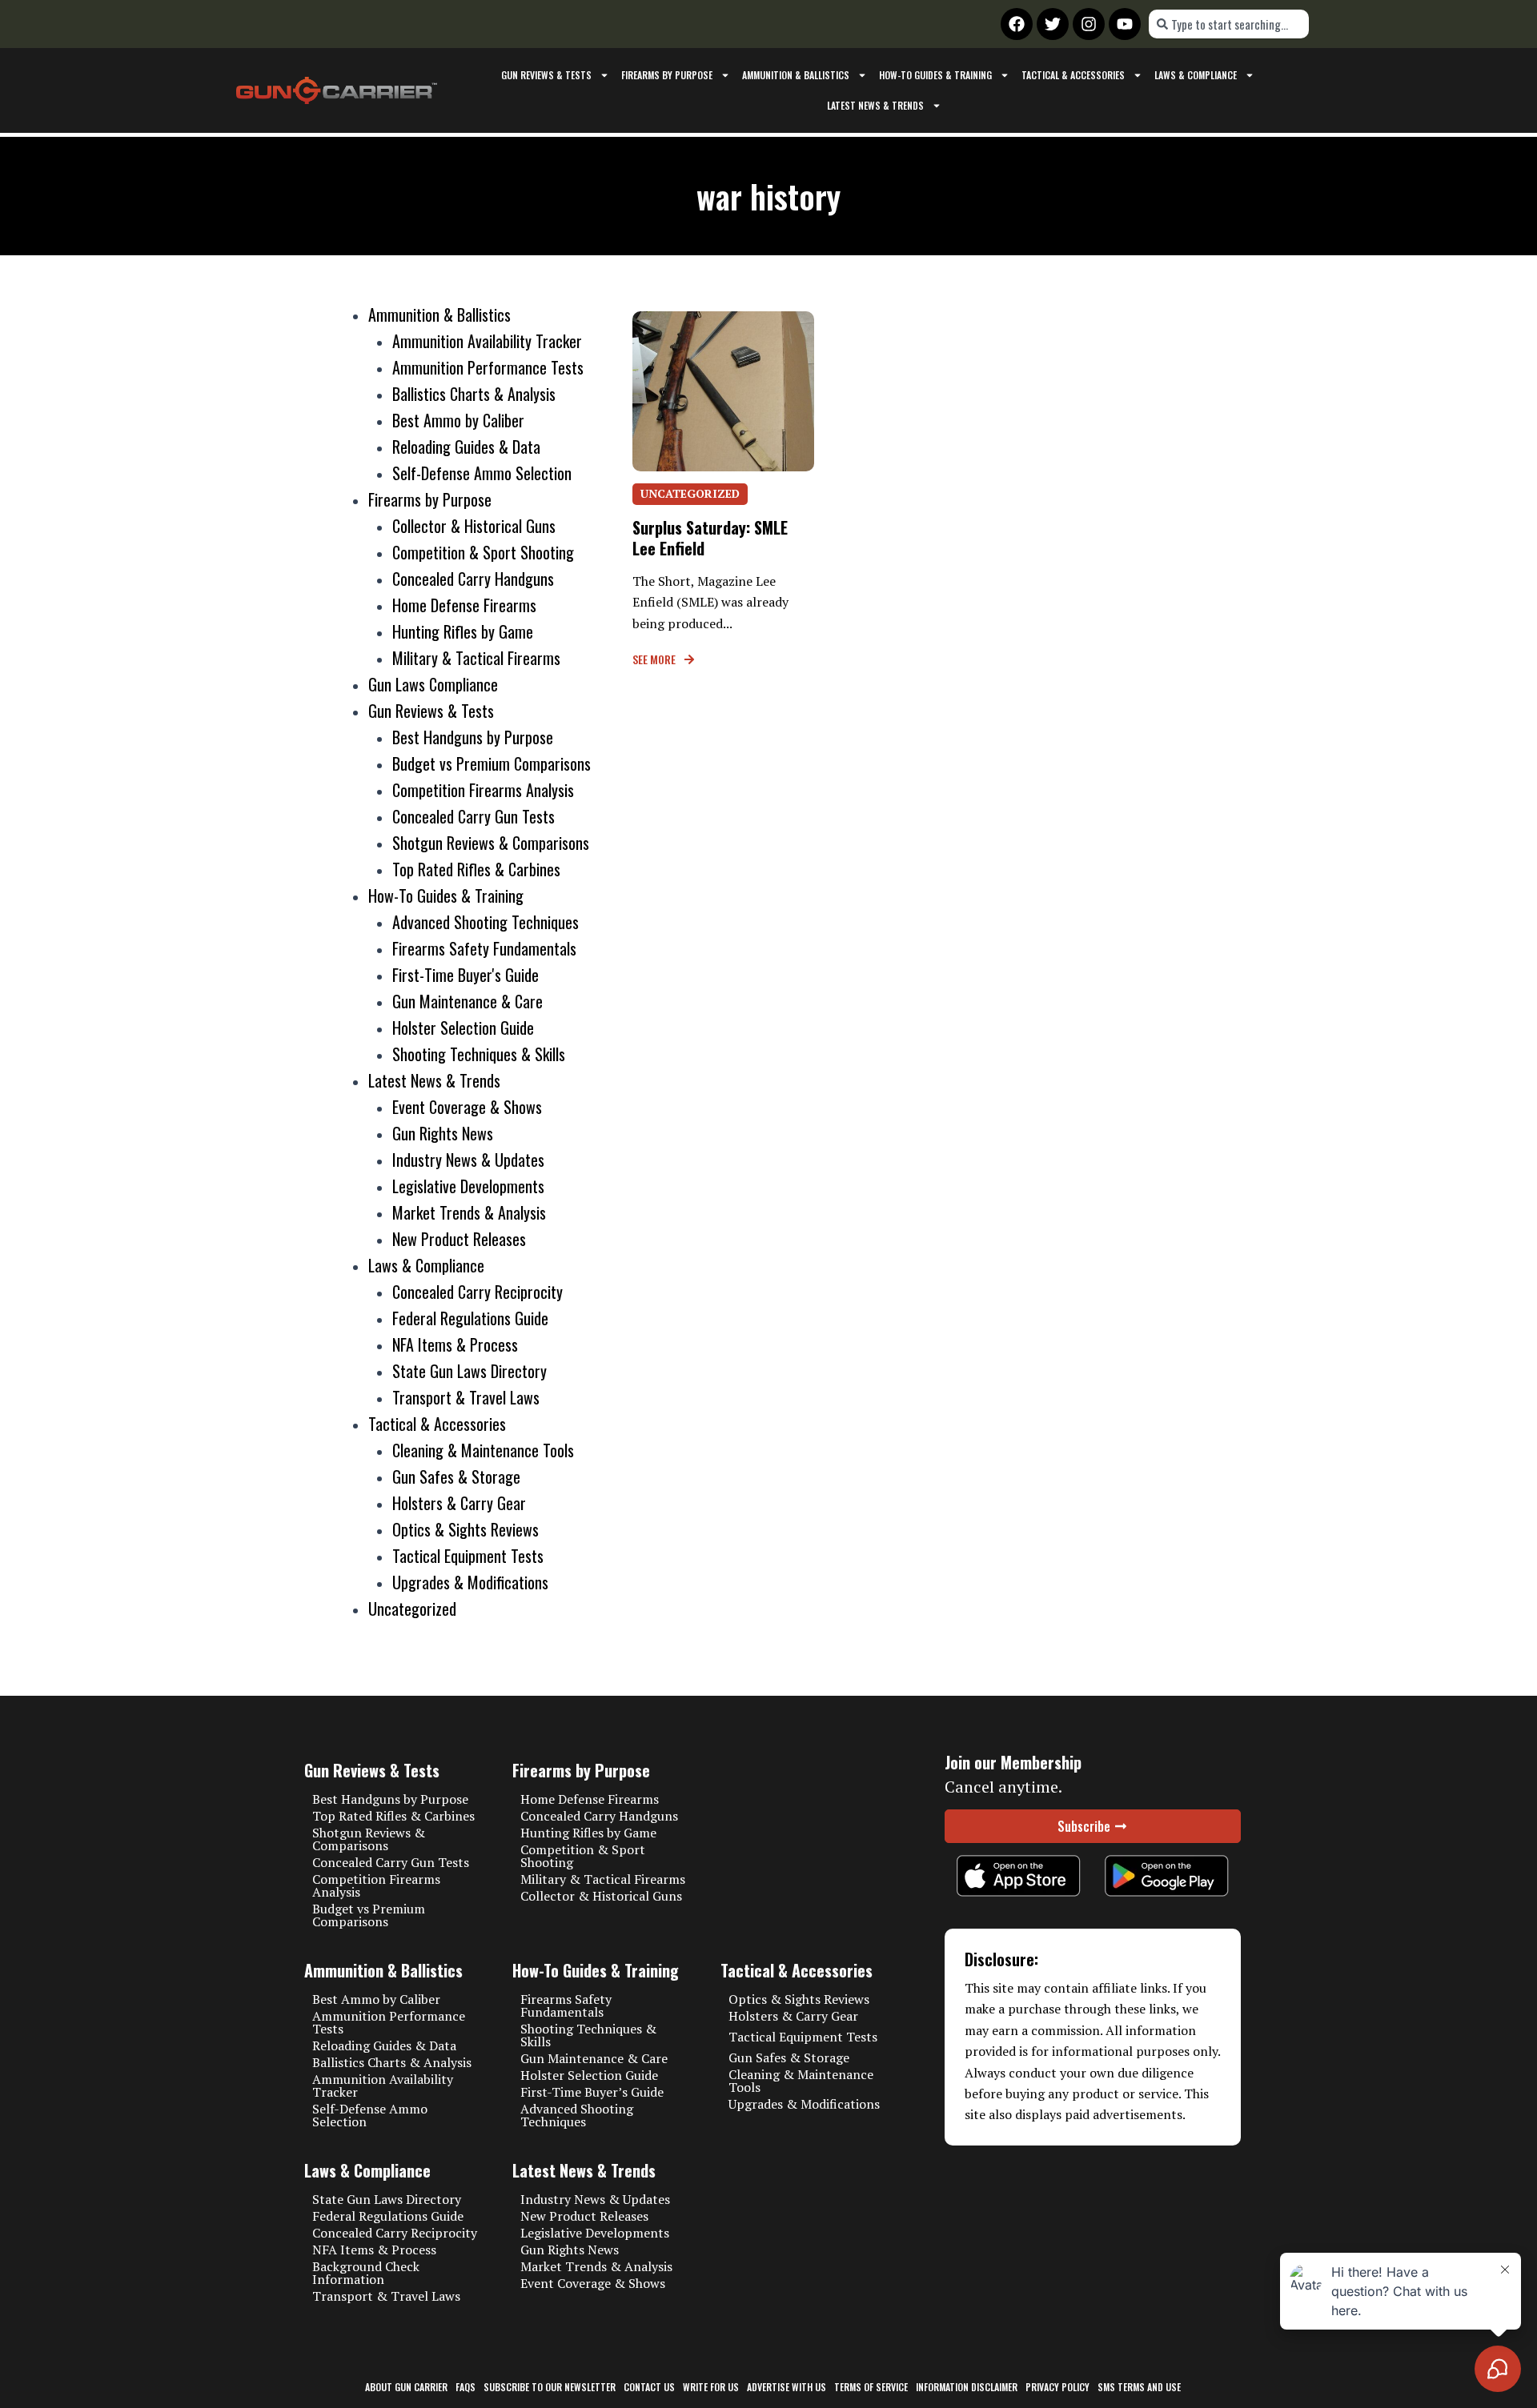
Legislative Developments (468, 1186)
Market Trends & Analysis (469, 1212)
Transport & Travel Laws (466, 1397)
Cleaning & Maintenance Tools (483, 1450)
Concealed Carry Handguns (473, 579)
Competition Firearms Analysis (483, 790)
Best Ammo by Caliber (458, 420)
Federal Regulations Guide (470, 1318)
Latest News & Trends (875, 105)
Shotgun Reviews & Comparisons (491, 843)
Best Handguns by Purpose (473, 737)
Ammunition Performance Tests (488, 367)
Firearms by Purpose (667, 75)
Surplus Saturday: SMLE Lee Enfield (710, 538)
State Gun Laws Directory (470, 1371)
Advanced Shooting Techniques (486, 922)
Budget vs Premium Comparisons (492, 763)
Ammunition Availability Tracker (487, 341)
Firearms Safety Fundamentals (484, 948)
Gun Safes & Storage (456, 1476)
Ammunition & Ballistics (796, 75)
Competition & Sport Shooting (483, 552)
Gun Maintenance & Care (468, 1001)
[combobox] (1229, 24)
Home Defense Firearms (464, 605)
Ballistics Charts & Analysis (474, 394)
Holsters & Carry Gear (459, 1503)
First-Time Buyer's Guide (466, 975)
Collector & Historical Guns (474, 526)
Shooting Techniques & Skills (479, 1054)
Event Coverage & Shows (467, 1107)
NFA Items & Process (455, 1344)
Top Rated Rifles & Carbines (476, 869)
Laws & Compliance (1196, 75)
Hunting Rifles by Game (463, 631)
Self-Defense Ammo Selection (482, 473)
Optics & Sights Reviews (466, 1529)
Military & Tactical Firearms (476, 658)
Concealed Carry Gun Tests (474, 816)
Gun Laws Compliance (433, 684)
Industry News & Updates (468, 1160)
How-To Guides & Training (935, 75)
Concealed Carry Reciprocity (478, 1292)
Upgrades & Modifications (470, 1582)
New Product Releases (459, 1239)
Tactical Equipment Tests (468, 1556)
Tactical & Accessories (1073, 75)
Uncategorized (412, 1609)
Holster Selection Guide (463, 1028)
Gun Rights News (443, 1133)
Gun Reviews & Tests (546, 75)
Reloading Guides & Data (466, 447)
